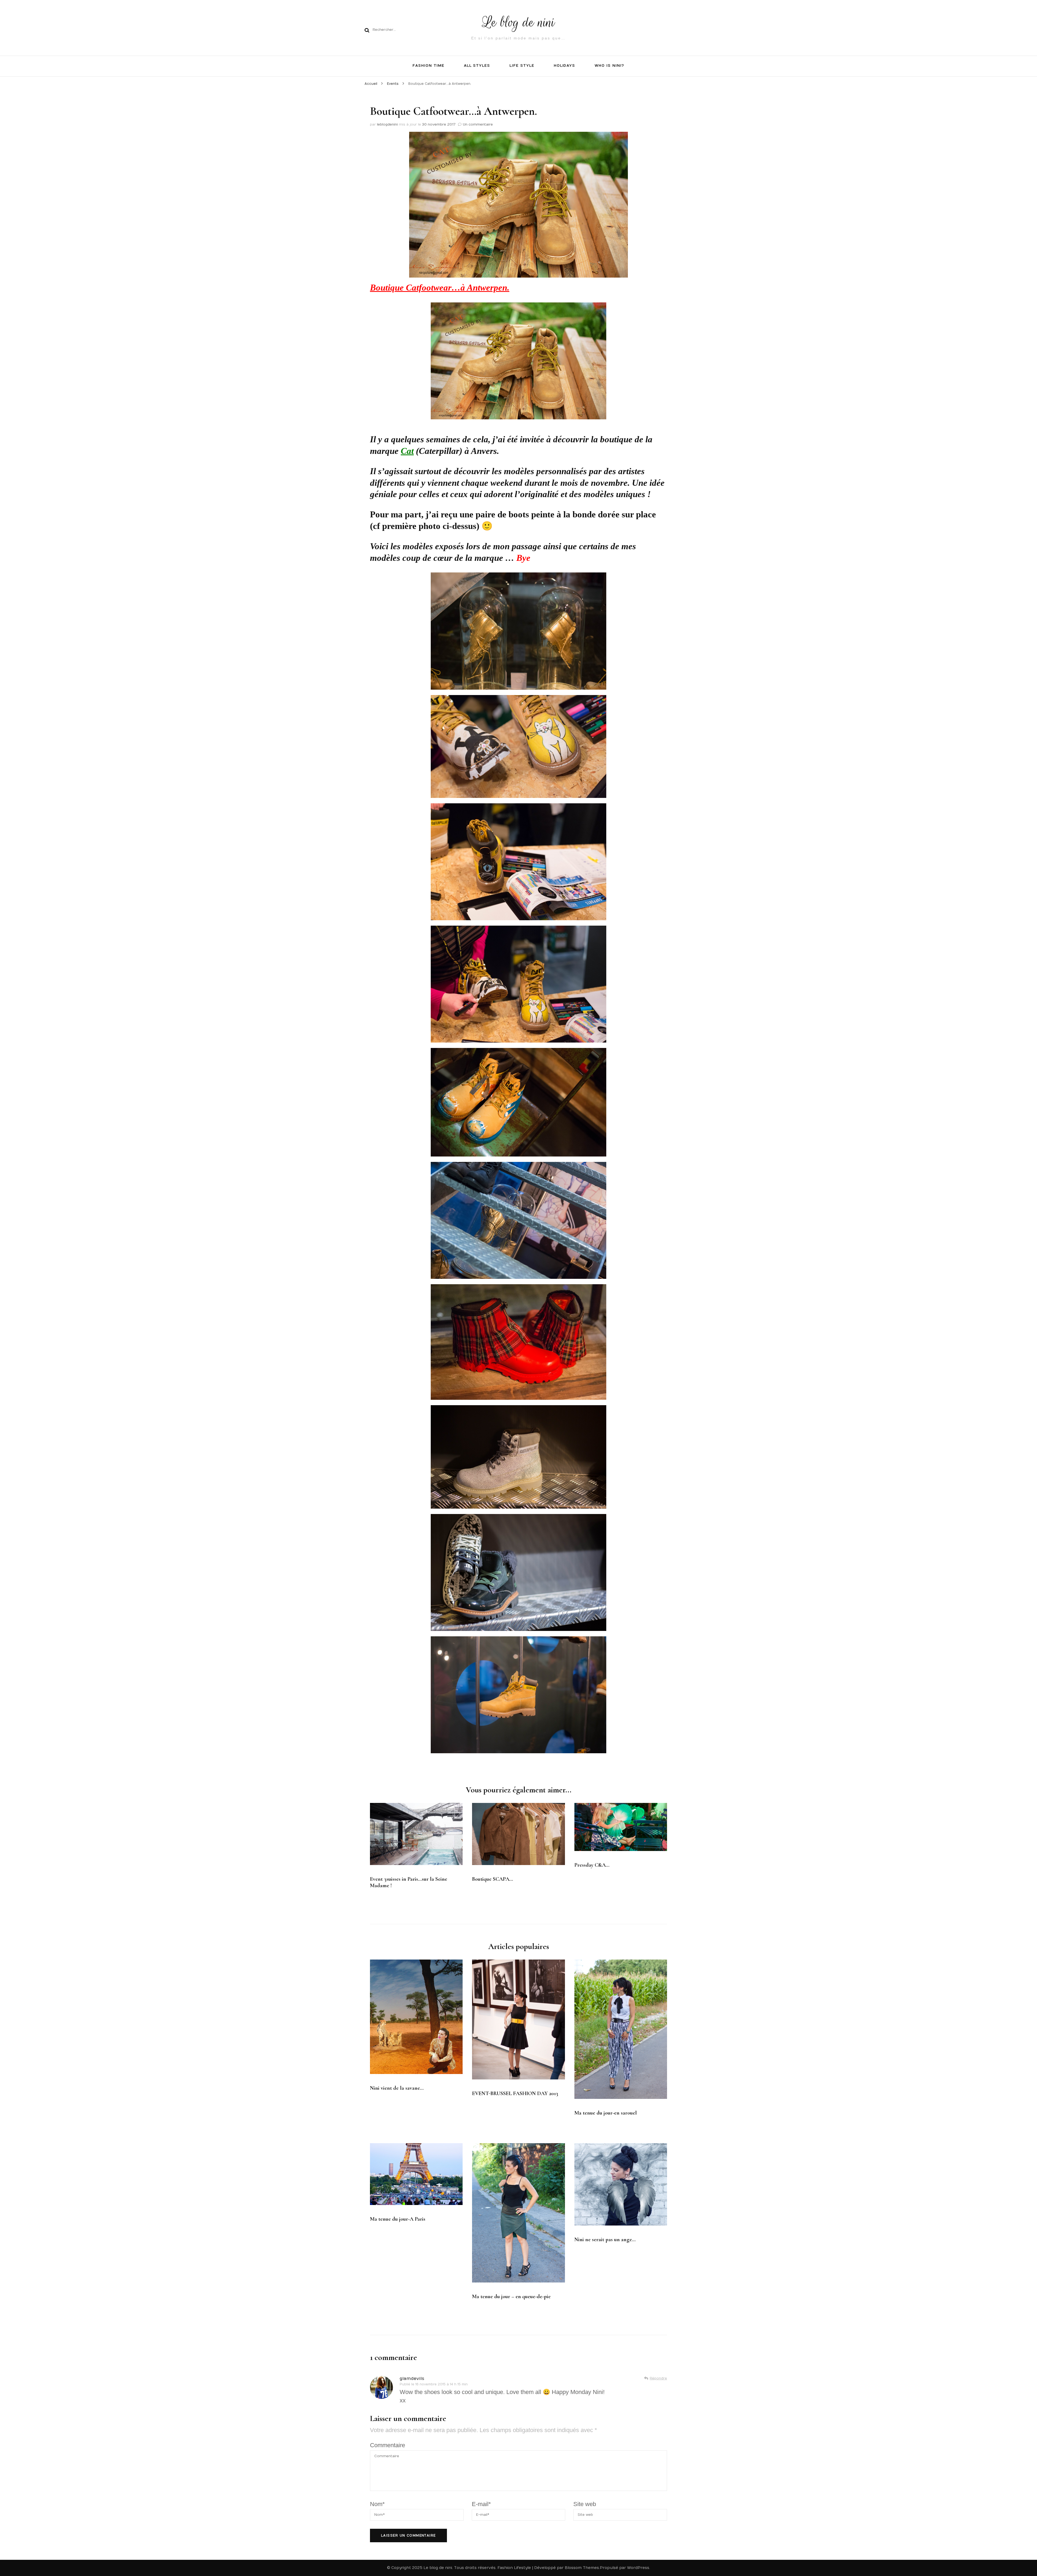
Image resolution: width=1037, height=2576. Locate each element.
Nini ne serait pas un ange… (605, 2240)
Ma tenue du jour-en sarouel (606, 2113)
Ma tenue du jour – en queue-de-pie (511, 2297)
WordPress (638, 2568)
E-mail (481, 2504)
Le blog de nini (519, 22)
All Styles (477, 66)
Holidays (565, 66)
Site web (585, 2504)
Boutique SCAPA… (493, 1879)
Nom (377, 2504)
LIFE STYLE (522, 66)
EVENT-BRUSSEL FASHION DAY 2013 (515, 2093)
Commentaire (388, 2445)
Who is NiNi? (609, 66)
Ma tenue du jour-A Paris (398, 2219)
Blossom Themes (582, 2568)
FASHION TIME (428, 66)
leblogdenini (387, 124)
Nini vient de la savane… (397, 2088)
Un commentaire (478, 124)
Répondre (658, 2378)
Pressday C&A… (592, 1865)
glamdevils (412, 2379)
